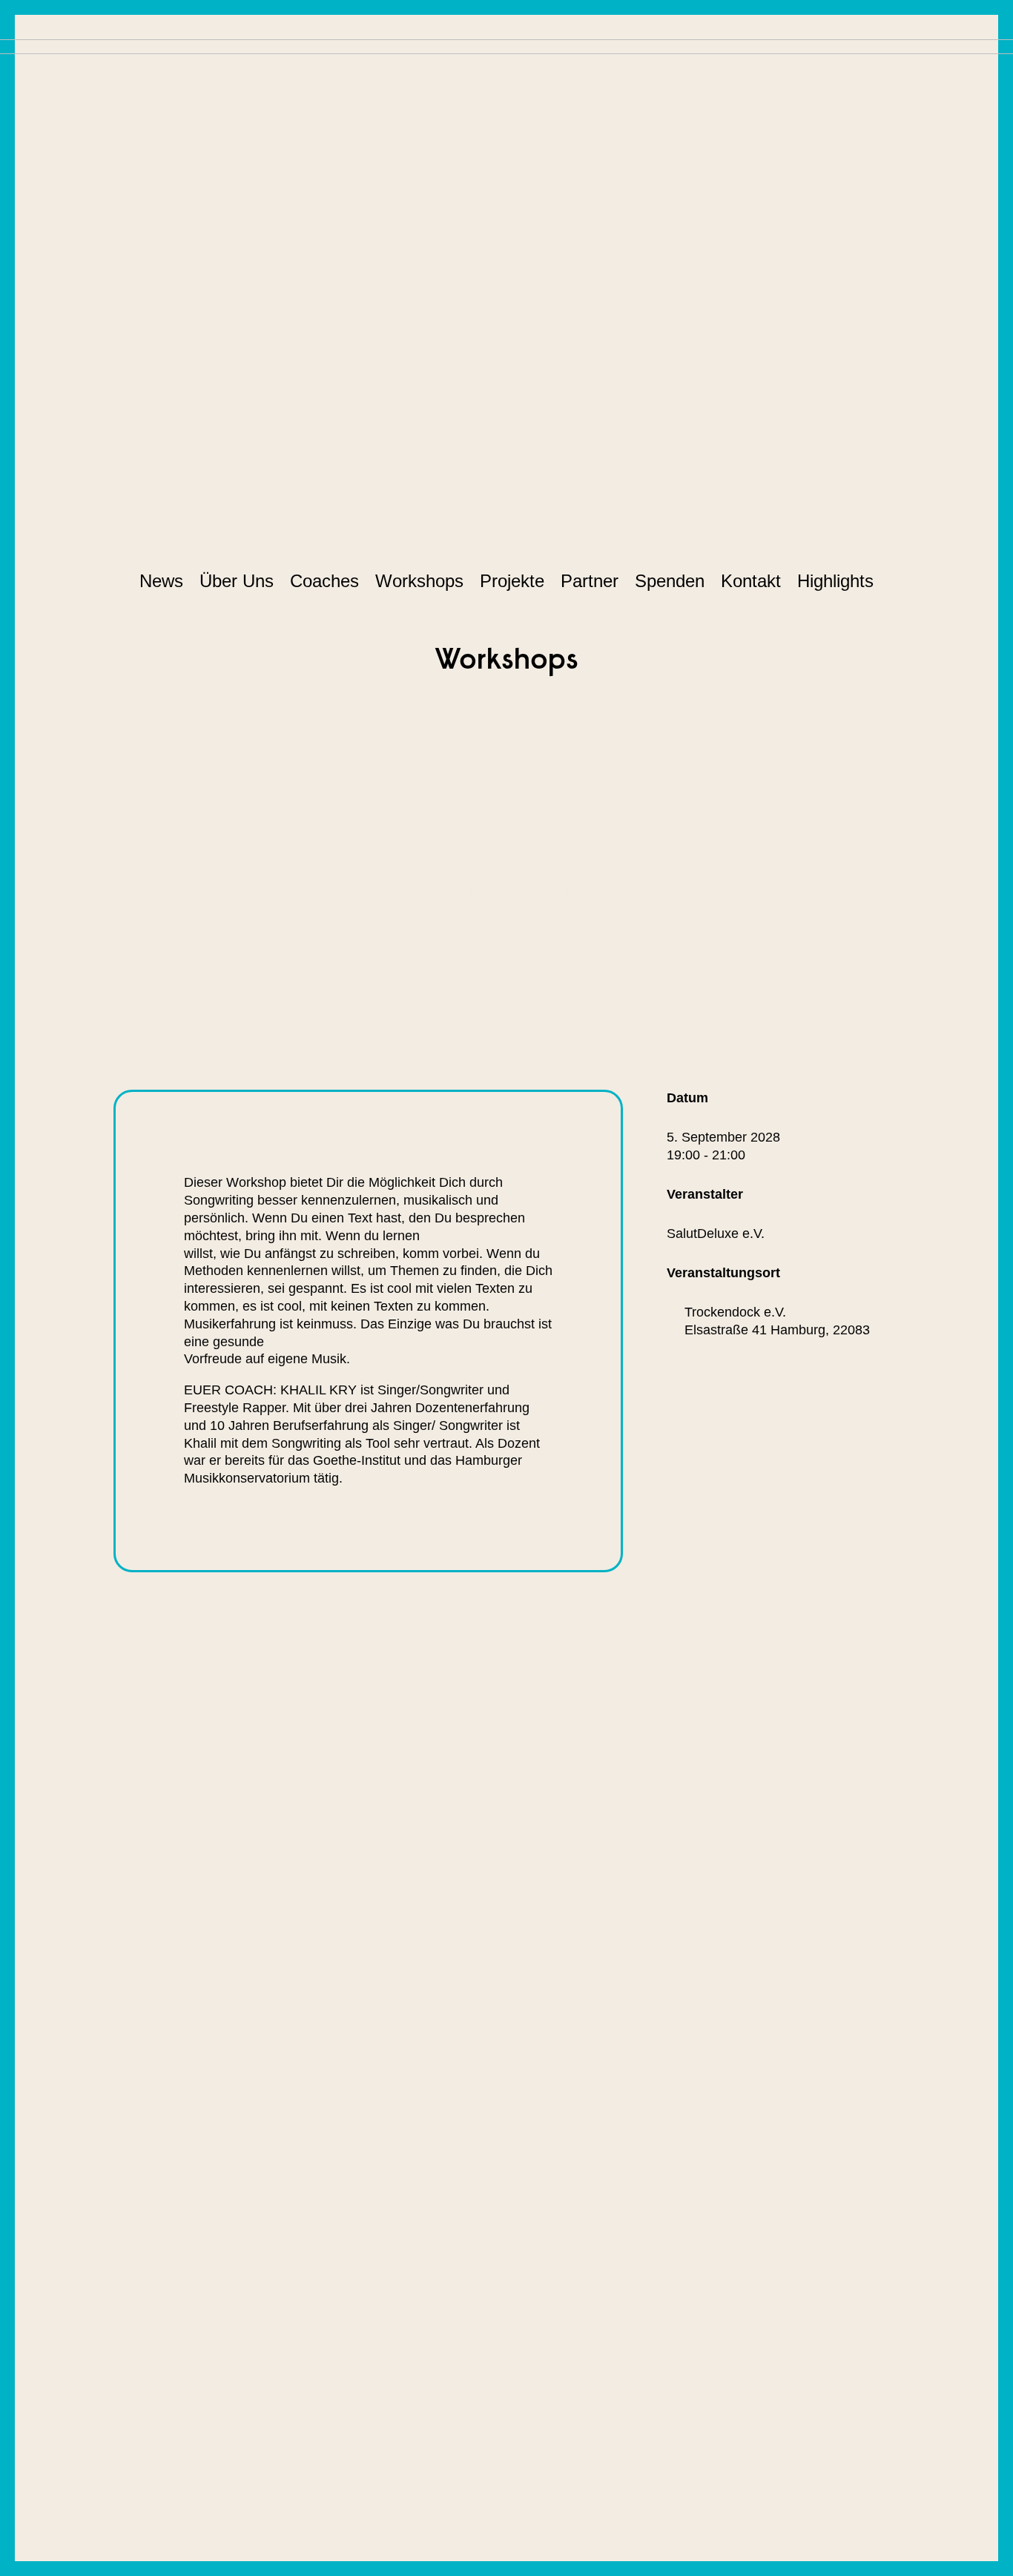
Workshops (419, 581)
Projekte (512, 581)
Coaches (324, 581)
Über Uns (237, 581)
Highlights (835, 581)
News (161, 581)
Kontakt (751, 581)
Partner (590, 581)
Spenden (670, 581)
